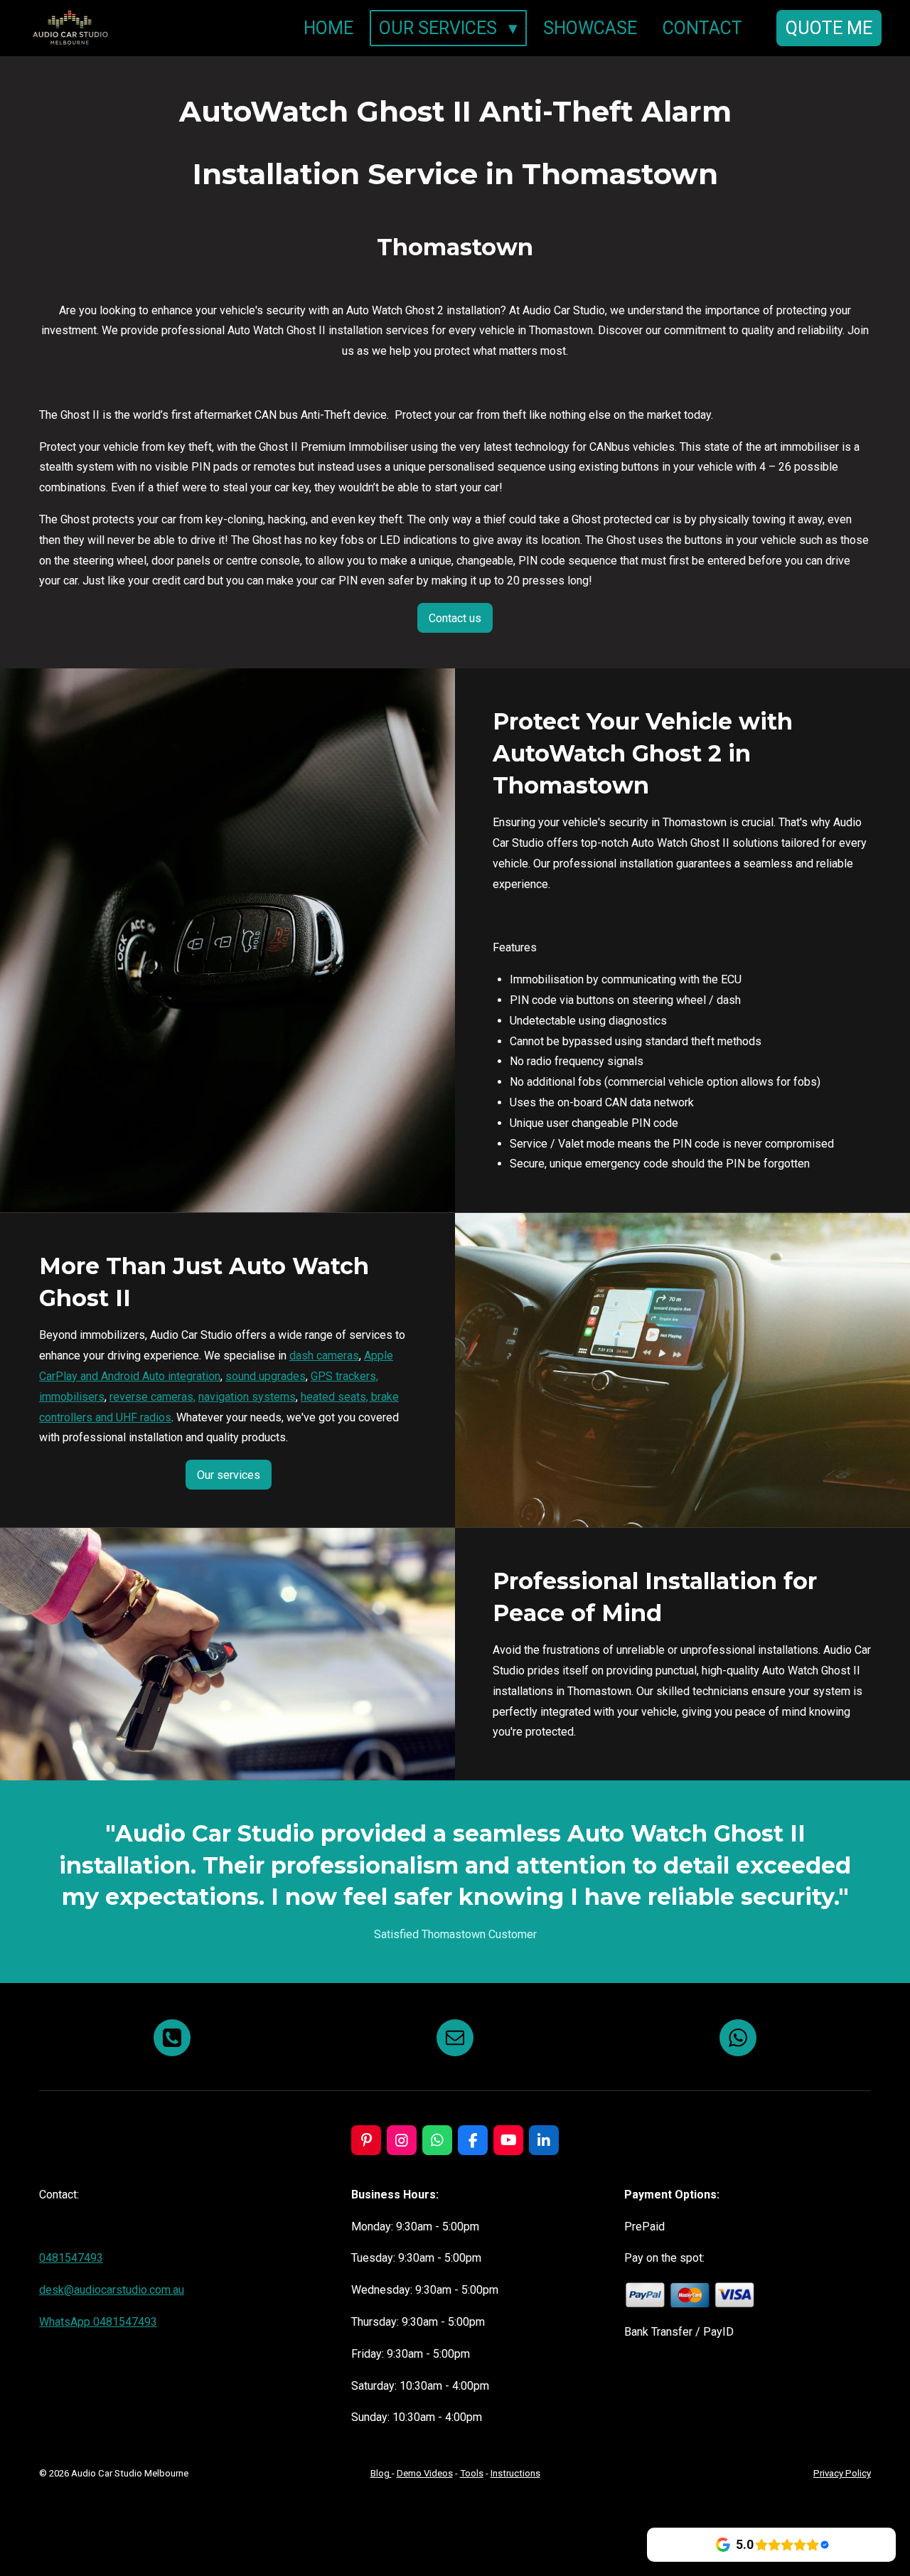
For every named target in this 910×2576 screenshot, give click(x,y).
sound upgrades (266, 1376)
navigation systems (247, 1397)
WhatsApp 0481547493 (98, 2322)
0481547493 (71, 2258)
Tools (472, 2473)
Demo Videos (425, 2473)
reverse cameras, (152, 1397)
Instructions (515, 2473)
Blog (381, 2473)
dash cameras (324, 1356)
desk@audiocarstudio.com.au (112, 2290)
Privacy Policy (842, 2473)
